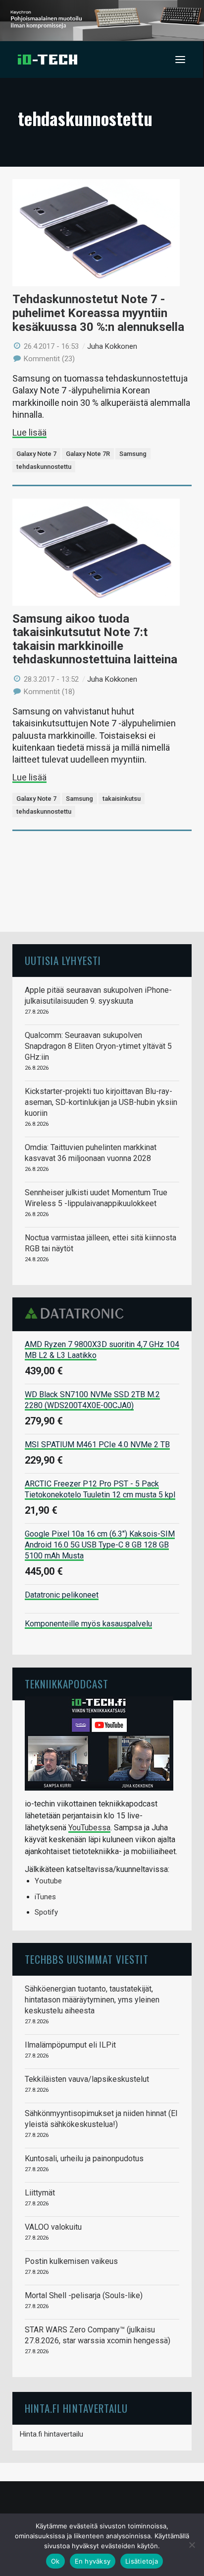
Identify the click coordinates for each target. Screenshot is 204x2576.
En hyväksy (93, 2561)
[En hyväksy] (192, 2545)
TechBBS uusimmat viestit (87, 1959)
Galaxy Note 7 (36, 454)
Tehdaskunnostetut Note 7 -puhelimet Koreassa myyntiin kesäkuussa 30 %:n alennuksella (98, 313)
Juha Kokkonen (112, 346)
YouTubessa (89, 1828)
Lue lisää (29, 432)
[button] (180, 60)
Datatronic (77, 1313)
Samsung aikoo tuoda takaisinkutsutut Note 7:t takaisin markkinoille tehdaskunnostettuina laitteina (95, 639)
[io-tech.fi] (48, 60)
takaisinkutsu (122, 799)
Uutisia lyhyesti (63, 960)
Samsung (133, 454)
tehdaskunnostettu (44, 467)
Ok (55, 2561)
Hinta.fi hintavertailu (51, 2434)
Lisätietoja (142, 2561)
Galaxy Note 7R (88, 454)
